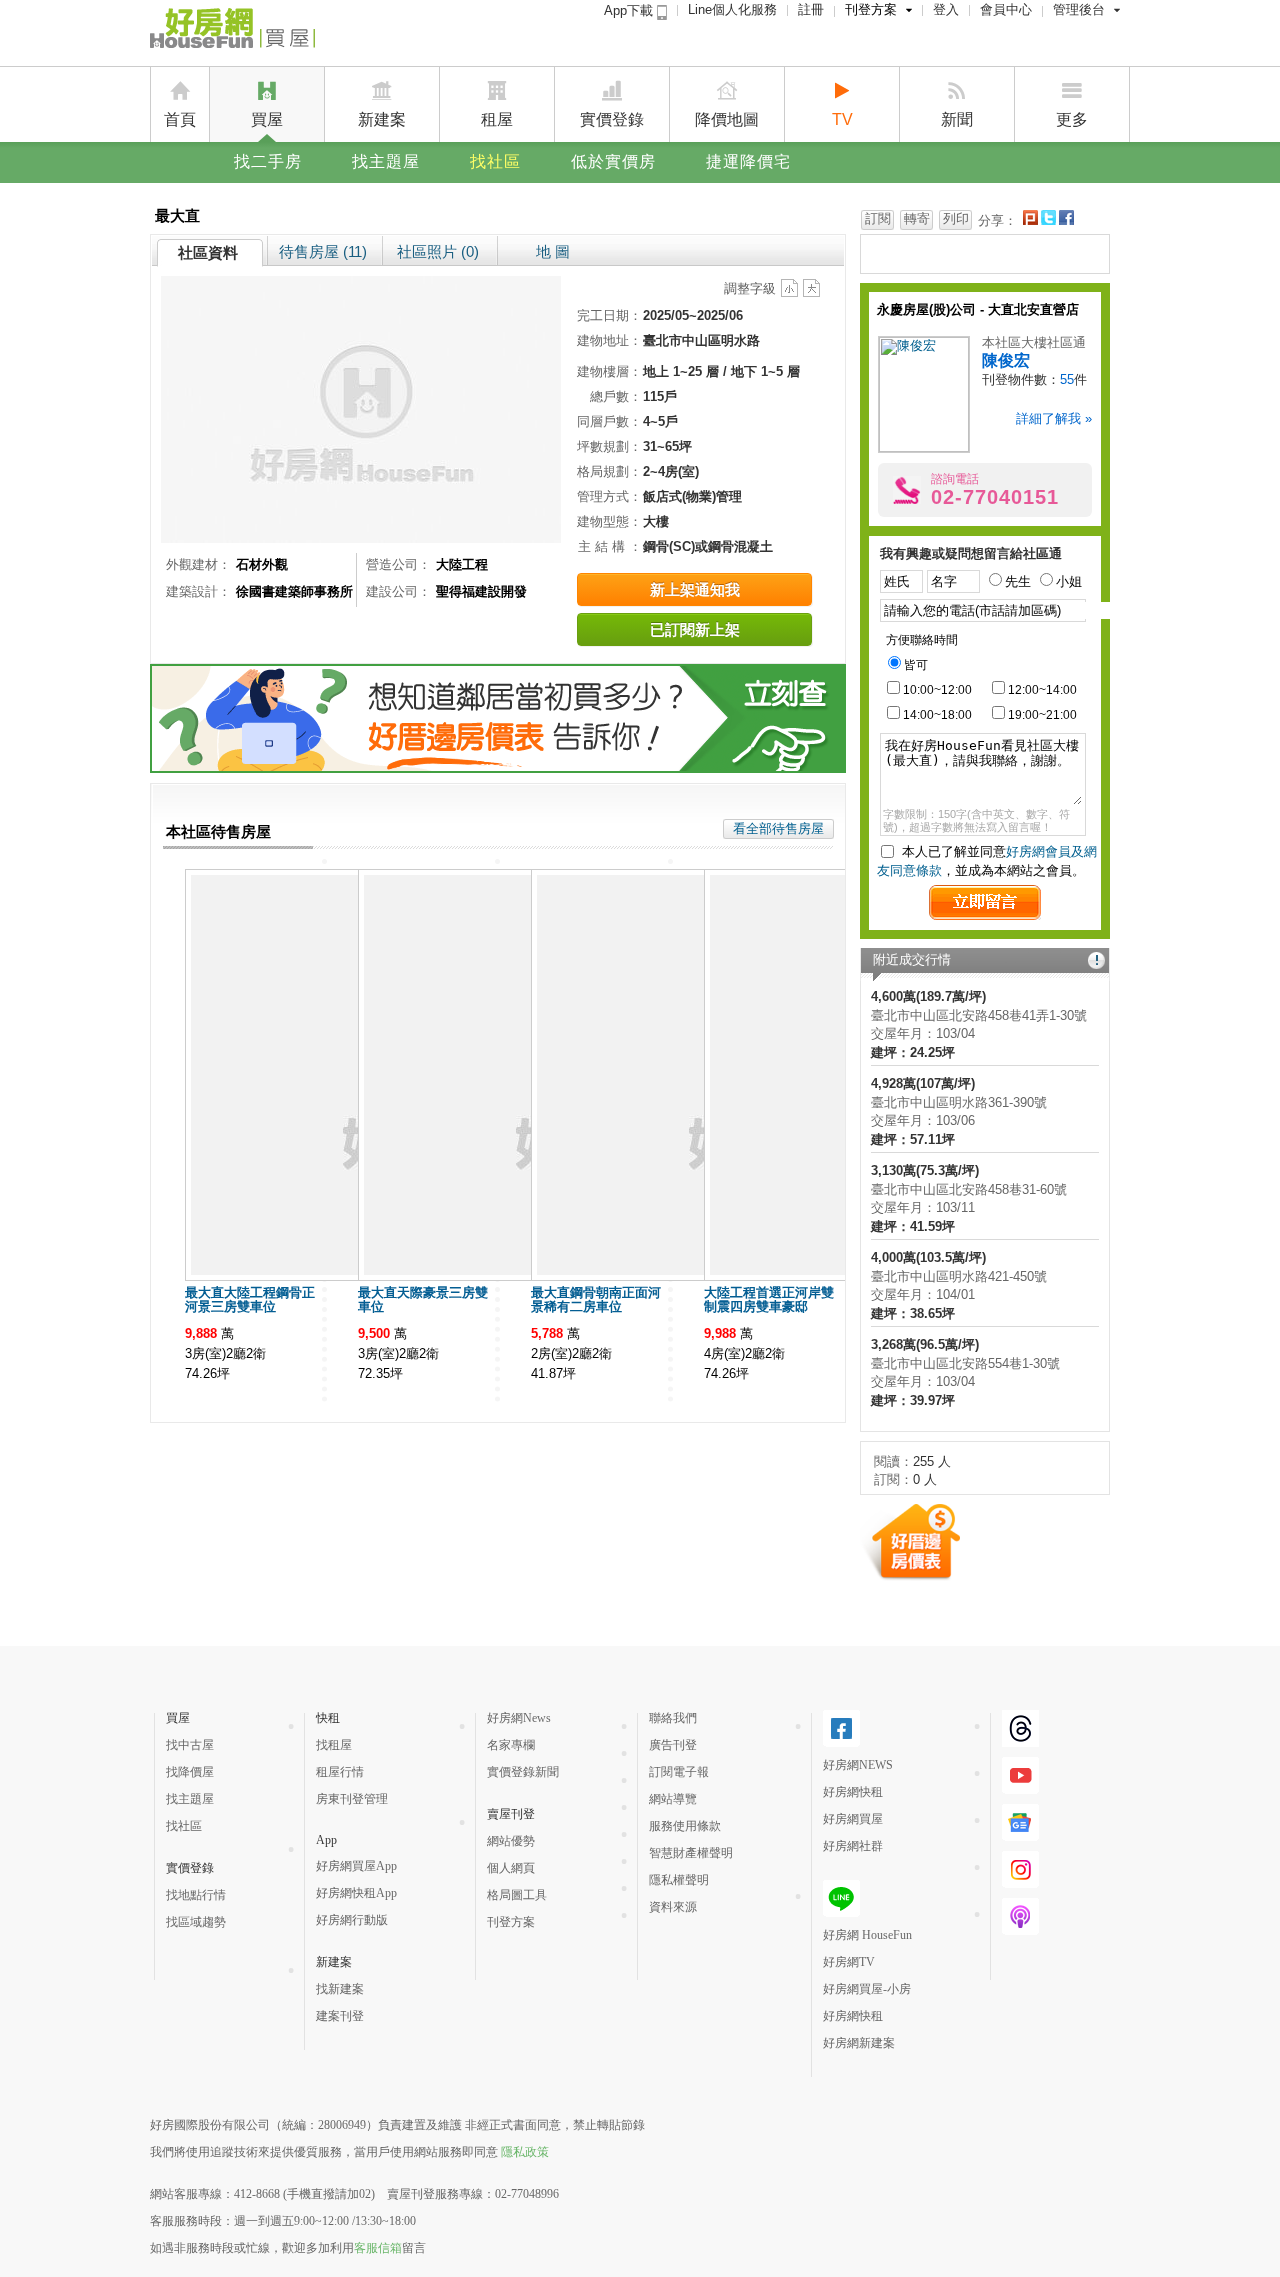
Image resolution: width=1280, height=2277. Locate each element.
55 (1067, 379)
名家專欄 (511, 1745)
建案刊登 (340, 2016)
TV (842, 119)
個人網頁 (511, 1868)
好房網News (519, 1718)
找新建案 (340, 1989)
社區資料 (208, 252)
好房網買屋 (853, 1819)
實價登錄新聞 (523, 1772)
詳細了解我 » (1054, 418)
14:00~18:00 (937, 715)
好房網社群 (853, 1846)
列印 (956, 218)
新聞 (957, 119)
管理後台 (1079, 9)
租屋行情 (340, 1772)
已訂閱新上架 (695, 629)
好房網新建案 (859, 2043)
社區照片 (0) (438, 251)
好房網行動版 (352, 1920)
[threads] (1020, 1739)
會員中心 (1006, 9)
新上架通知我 (695, 589)
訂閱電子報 (679, 1772)
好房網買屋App (356, 1866)
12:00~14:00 (1042, 690)
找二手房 (268, 161)
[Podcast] (1020, 1927)
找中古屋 (190, 1745)
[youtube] (1020, 1786)
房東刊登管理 (352, 1799)
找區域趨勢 (196, 1922)
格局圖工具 (517, 1895)
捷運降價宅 (748, 161)
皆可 (916, 665)
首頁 (180, 119)
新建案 (382, 119)
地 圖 (553, 251)
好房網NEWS (858, 1765)
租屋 (497, 119)
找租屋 (334, 1745)
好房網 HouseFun (867, 1935)
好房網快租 (853, 1792)
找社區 (495, 161)
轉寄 (917, 218)
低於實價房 (613, 161)
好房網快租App (356, 1893)
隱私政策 (525, 2152)
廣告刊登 (673, 1745)
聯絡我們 (673, 1718)
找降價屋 (190, 1772)
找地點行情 (196, 1895)
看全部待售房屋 (778, 828)
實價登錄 (612, 119)
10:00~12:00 (937, 690)
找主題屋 (386, 161)
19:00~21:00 (1042, 715)
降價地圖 (727, 119)
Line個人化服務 (732, 9)
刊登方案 (871, 9)
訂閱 (878, 218)
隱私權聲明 (679, 1880)
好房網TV (849, 1962)
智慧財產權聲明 (691, 1853)
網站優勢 (511, 1841)
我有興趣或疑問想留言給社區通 (971, 553)
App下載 (630, 10)
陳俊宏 (1006, 360)
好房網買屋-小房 (867, 1989)
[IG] (1020, 1880)
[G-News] (1020, 1833)
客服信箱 (378, 2248)
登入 (946, 9)
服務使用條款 (685, 1826)
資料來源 (673, 1907)
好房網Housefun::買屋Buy (232, 32)
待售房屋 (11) (323, 251)
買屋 (267, 119)
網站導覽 (673, 1799)
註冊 (811, 9)
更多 (1072, 119)
